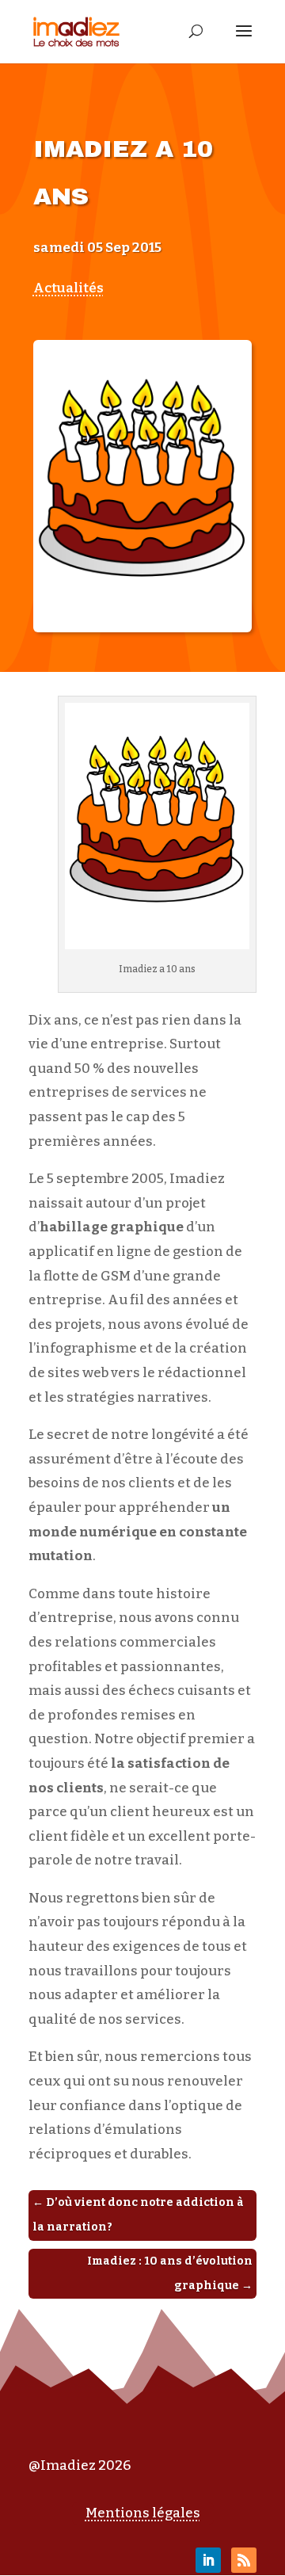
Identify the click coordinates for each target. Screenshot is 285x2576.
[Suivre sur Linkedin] (208, 2560)
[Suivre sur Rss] (244, 2560)
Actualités (68, 288)
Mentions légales (143, 2513)
